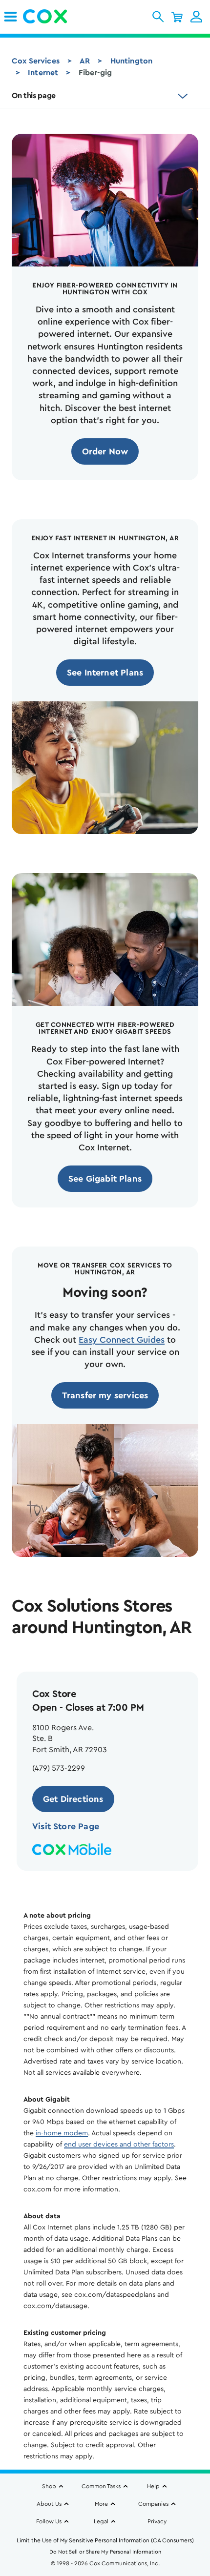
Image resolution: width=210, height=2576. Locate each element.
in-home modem (62, 2133)
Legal (101, 2521)
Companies (153, 2504)
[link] (10, 17)
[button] (158, 17)
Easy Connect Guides (122, 1340)
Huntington (132, 61)
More (101, 2504)
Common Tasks (101, 2486)
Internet (43, 73)
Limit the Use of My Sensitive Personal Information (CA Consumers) (105, 2540)
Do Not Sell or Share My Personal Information (105, 2552)
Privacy (157, 2521)
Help (153, 2486)
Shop (49, 2486)
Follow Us (49, 2521)
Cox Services (36, 61)
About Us (49, 2504)
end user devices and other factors (119, 2145)
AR (85, 61)
